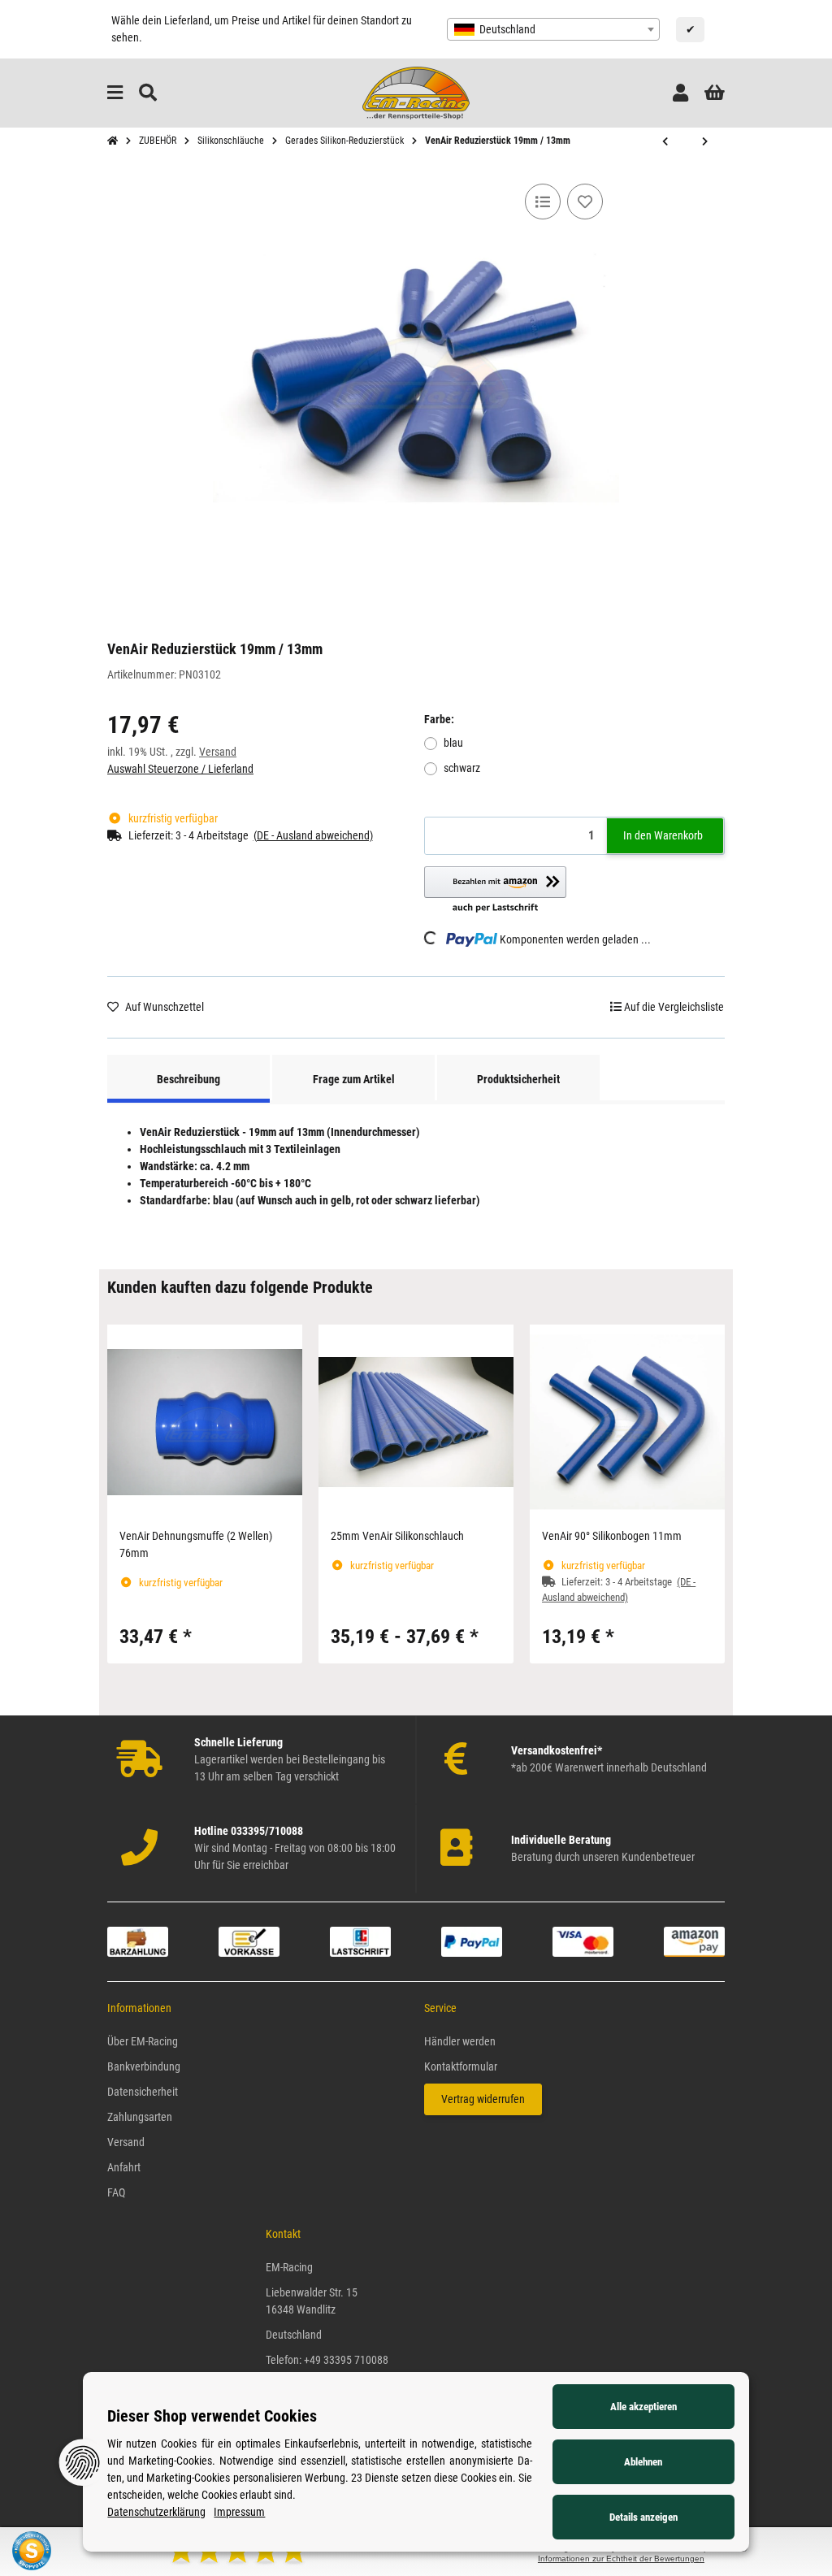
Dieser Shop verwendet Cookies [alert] (212, 2416)
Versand (218, 752)
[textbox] (553, 29)
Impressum (239, 2512)
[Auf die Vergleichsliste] (543, 202)
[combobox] (553, 29)
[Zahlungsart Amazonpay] (694, 1941)
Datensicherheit (143, 2092)
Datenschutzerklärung (156, 2512)
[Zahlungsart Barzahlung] (138, 1941)
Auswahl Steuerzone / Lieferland (180, 769)
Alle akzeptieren (643, 2407)
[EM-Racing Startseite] (416, 92)
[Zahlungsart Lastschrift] (360, 1941)
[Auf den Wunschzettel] (585, 202)
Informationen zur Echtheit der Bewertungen (621, 2559)
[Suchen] (148, 93)
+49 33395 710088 (346, 2360)
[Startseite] (113, 141)
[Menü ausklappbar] (115, 93)
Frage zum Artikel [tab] (354, 1079)
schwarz (462, 768)
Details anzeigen (643, 2517)
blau (453, 743)
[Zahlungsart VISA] (583, 1941)
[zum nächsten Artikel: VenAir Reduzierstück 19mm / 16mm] (705, 142)
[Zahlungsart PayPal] (472, 1941)
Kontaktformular (461, 2066)
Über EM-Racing (143, 2041)
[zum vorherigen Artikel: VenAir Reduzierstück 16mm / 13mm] (665, 142)
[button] (680, 93)
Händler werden (460, 2041)
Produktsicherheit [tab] (518, 1079)
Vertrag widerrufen (483, 2099)
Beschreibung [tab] (188, 1079)
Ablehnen (643, 2462)
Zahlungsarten (140, 2117)
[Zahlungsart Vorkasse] (249, 1941)
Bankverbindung (144, 2066)
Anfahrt (124, 2167)
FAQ (116, 2192)
